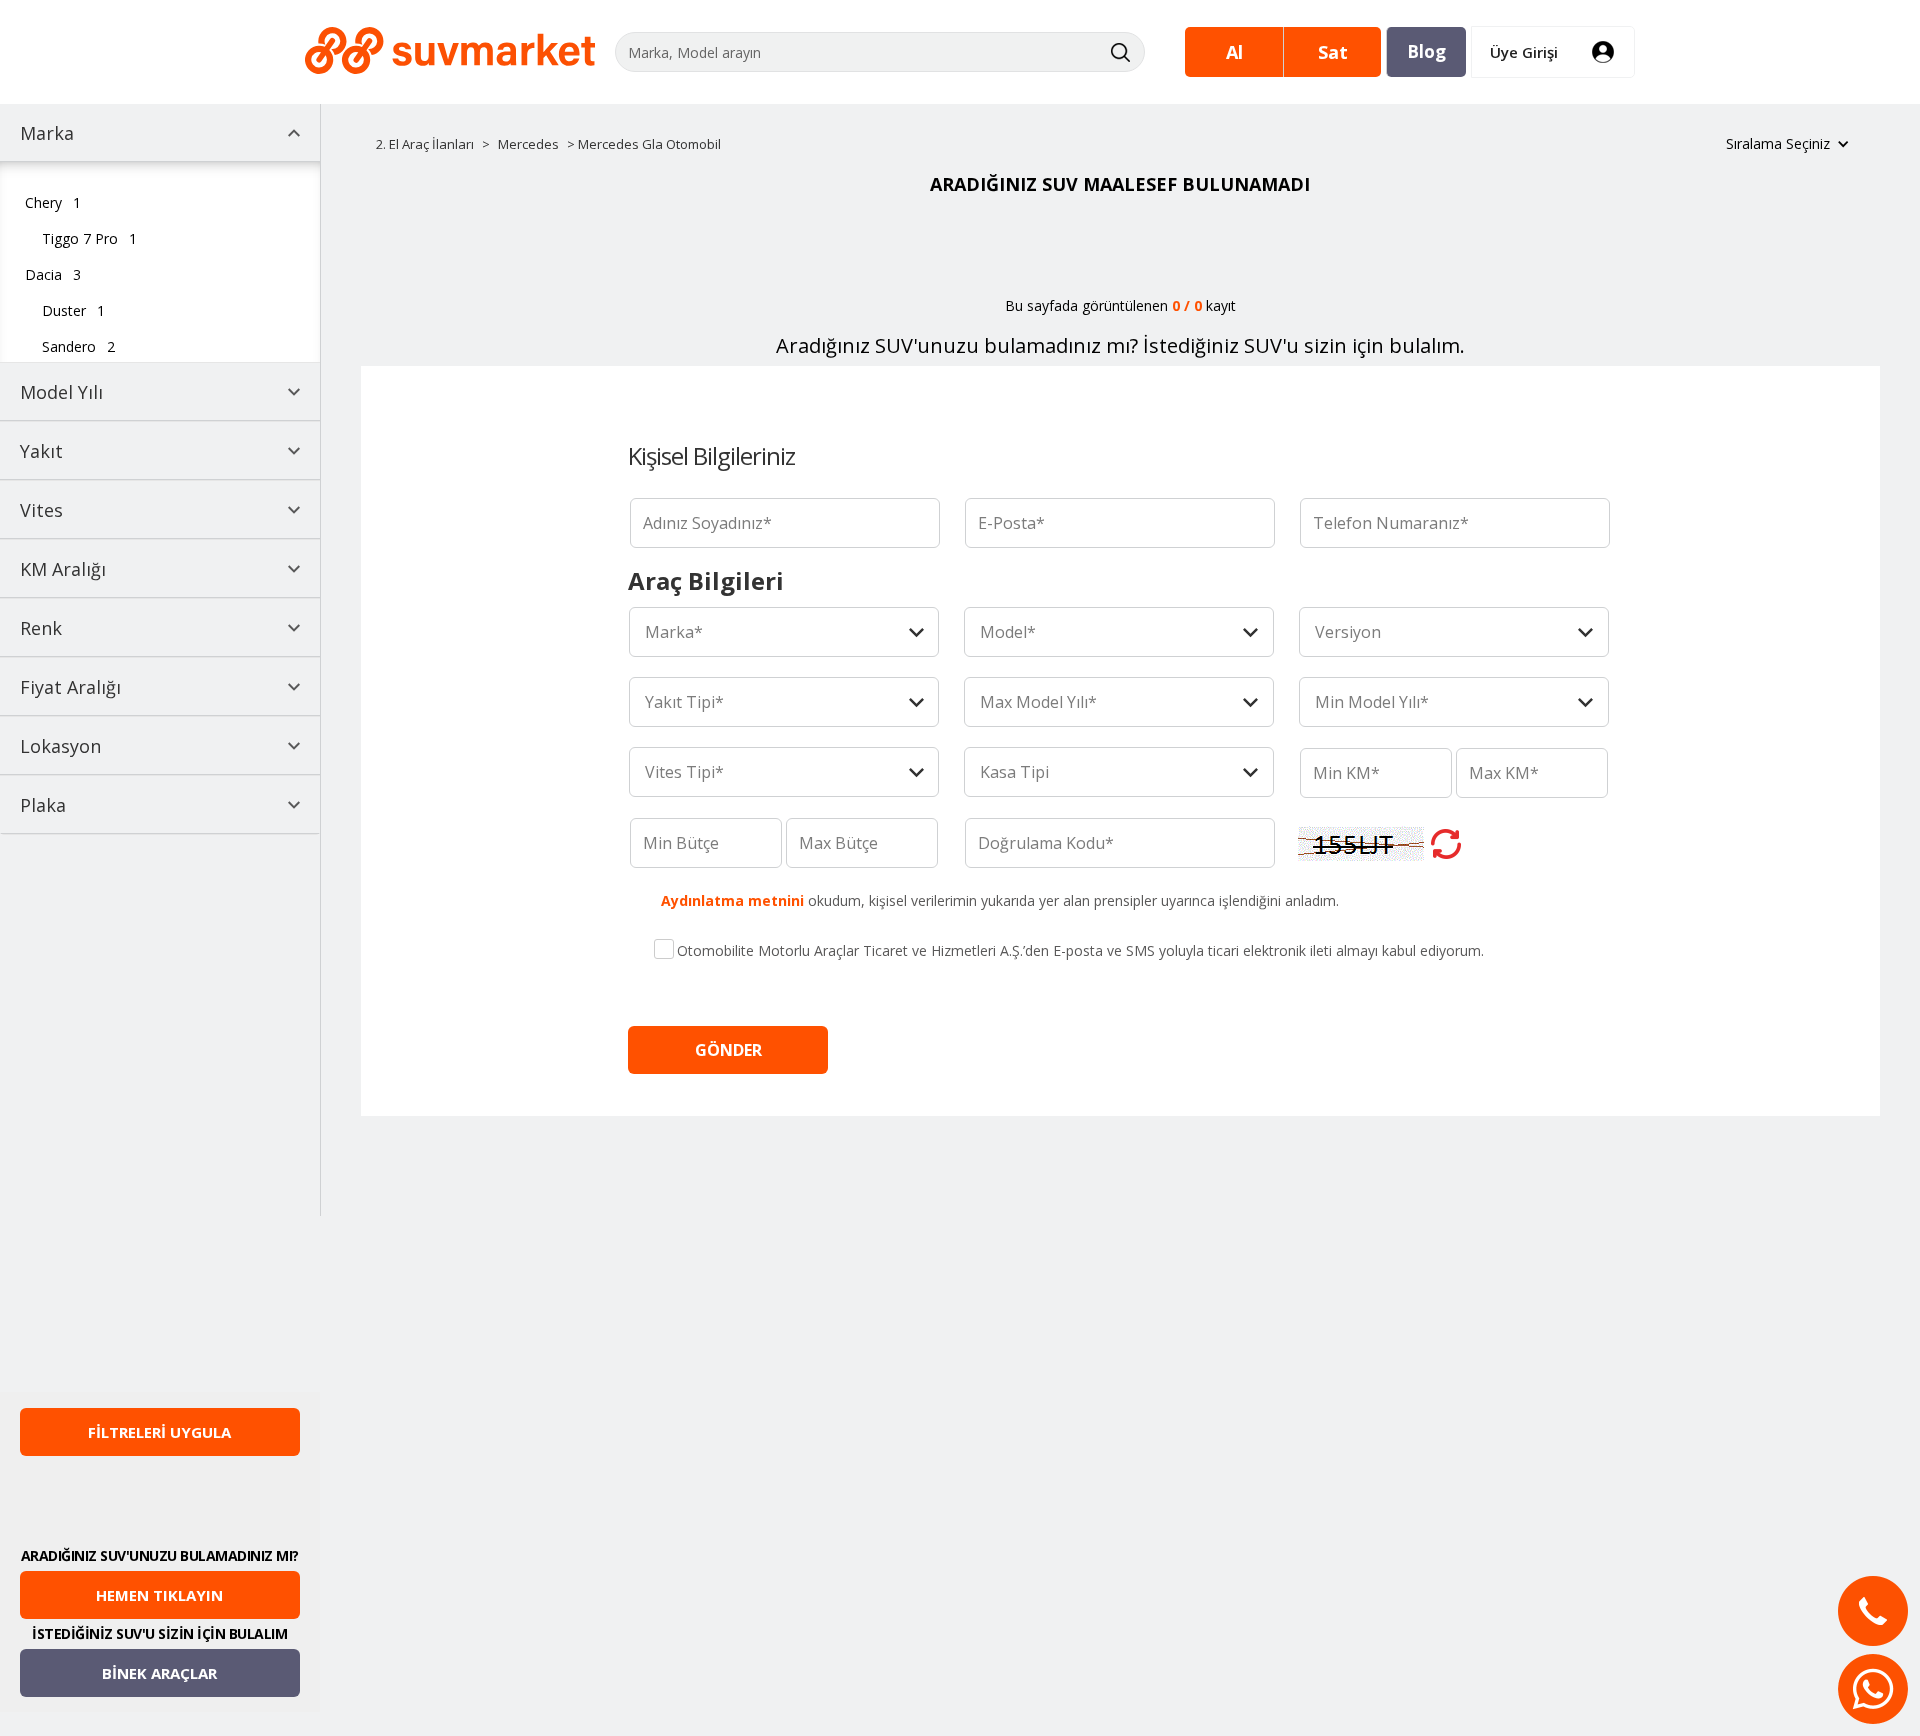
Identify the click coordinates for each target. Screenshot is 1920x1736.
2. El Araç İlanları (425, 144)
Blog (1426, 51)
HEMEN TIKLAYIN (159, 1595)
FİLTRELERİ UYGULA (159, 1432)
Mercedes (528, 144)
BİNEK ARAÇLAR (159, 1673)
